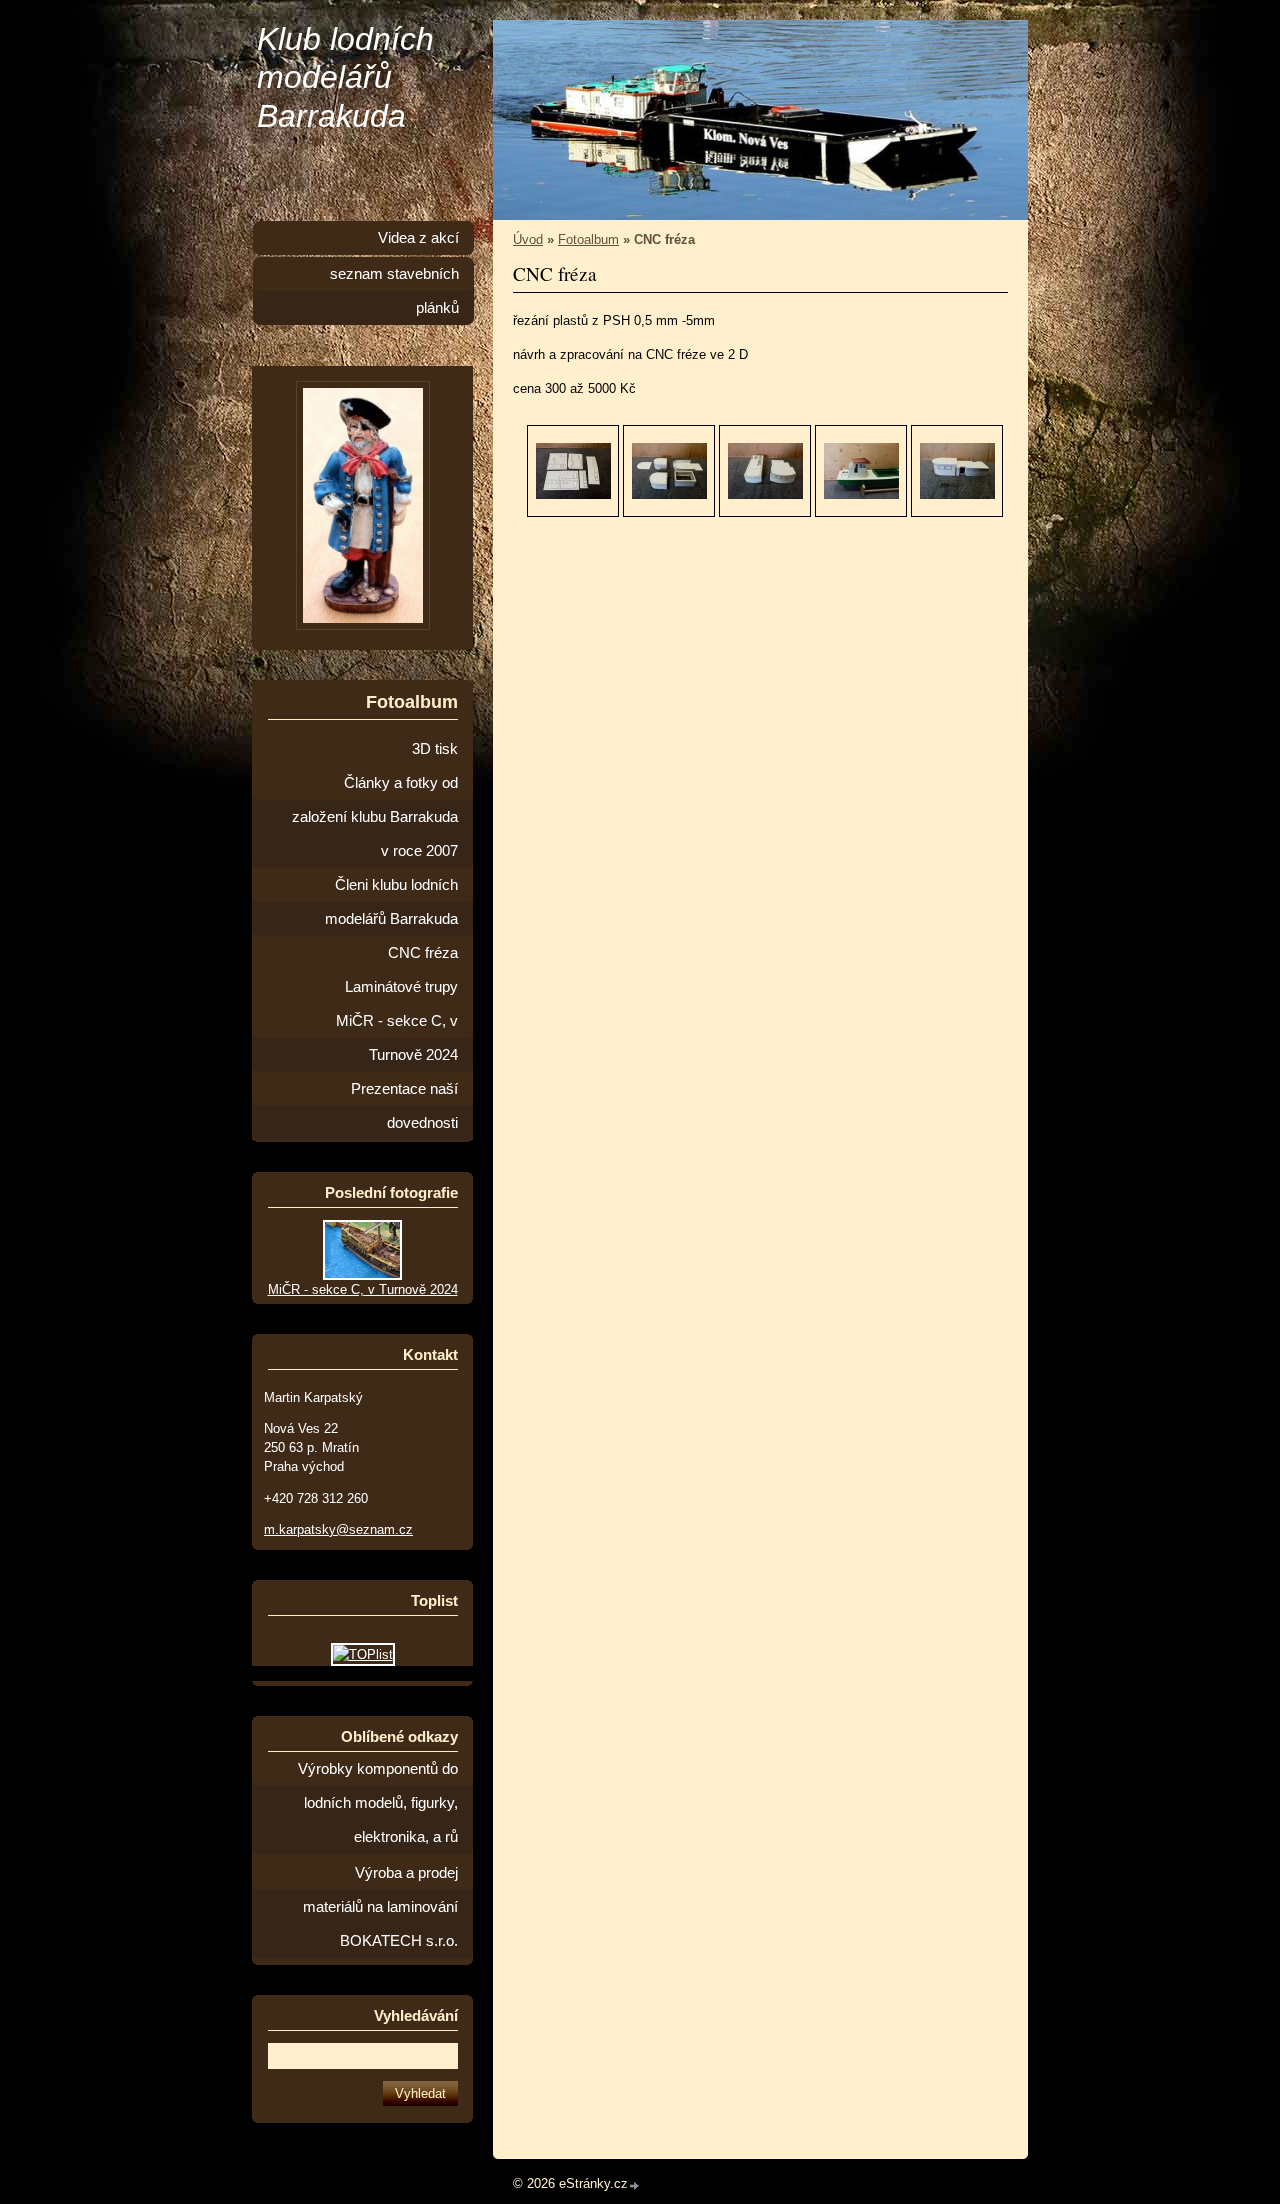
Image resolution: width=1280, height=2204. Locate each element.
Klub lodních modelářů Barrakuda (345, 77)
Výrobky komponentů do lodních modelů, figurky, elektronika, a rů (378, 1803)
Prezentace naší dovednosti (404, 1106)
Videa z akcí (418, 238)
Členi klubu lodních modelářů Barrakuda (391, 902)
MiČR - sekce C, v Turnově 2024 (397, 1038)
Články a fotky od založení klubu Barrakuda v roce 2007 (375, 817)
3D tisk (435, 749)
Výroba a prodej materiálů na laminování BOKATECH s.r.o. (380, 1907)
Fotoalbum (588, 239)
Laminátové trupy (401, 987)
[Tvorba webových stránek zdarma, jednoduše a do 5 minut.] (635, 2185)
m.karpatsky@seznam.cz (338, 1529)
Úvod (528, 239)
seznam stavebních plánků (394, 291)
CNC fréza (423, 953)
